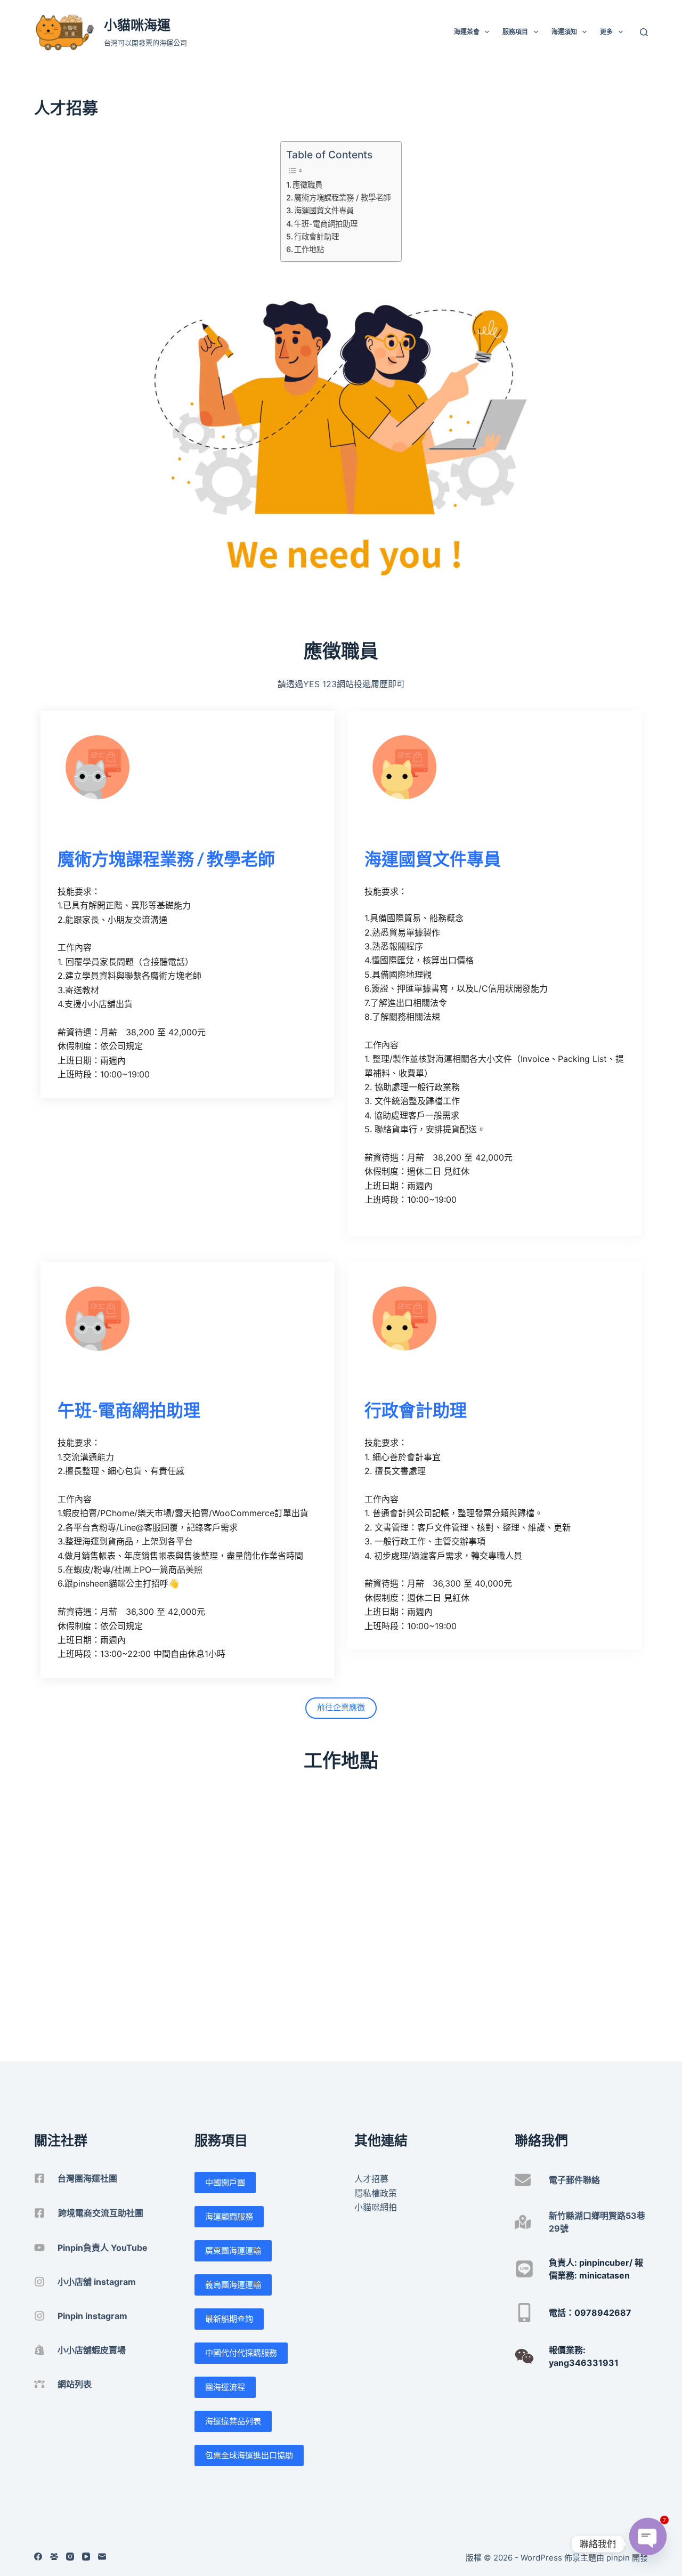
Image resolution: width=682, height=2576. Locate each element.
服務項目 (515, 32)
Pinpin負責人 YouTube (103, 2248)
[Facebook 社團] (54, 2557)
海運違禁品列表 (233, 2421)
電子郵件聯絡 (574, 2180)
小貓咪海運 (137, 25)
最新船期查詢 (229, 2319)
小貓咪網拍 (376, 2207)
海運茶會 (467, 32)
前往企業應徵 (341, 1707)
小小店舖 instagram (97, 2282)
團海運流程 (225, 2387)
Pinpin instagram (92, 2316)
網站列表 (75, 2384)
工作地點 (309, 249)
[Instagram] (70, 2557)
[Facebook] (38, 2557)
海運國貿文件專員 (324, 210)
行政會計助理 (316, 236)
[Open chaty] (648, 2544)
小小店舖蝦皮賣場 (92, 2350)
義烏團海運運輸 (233, 2285)
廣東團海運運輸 (233, 2251)
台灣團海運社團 (87, 2178)
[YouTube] (86, 2557)
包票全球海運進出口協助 (249, 2455)
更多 (606, 32)
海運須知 (564, 32)
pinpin (618, 2558)
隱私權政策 (376, 2193)
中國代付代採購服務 (241, 2353)
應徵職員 (307, 185)
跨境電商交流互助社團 (101, 2213)
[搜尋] (644, 32)
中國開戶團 (225, 2182)
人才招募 (371, 2179)
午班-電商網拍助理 (326, 224)
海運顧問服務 (229, 2216)
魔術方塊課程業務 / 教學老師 (342, 198)
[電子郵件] (102, 2557)
